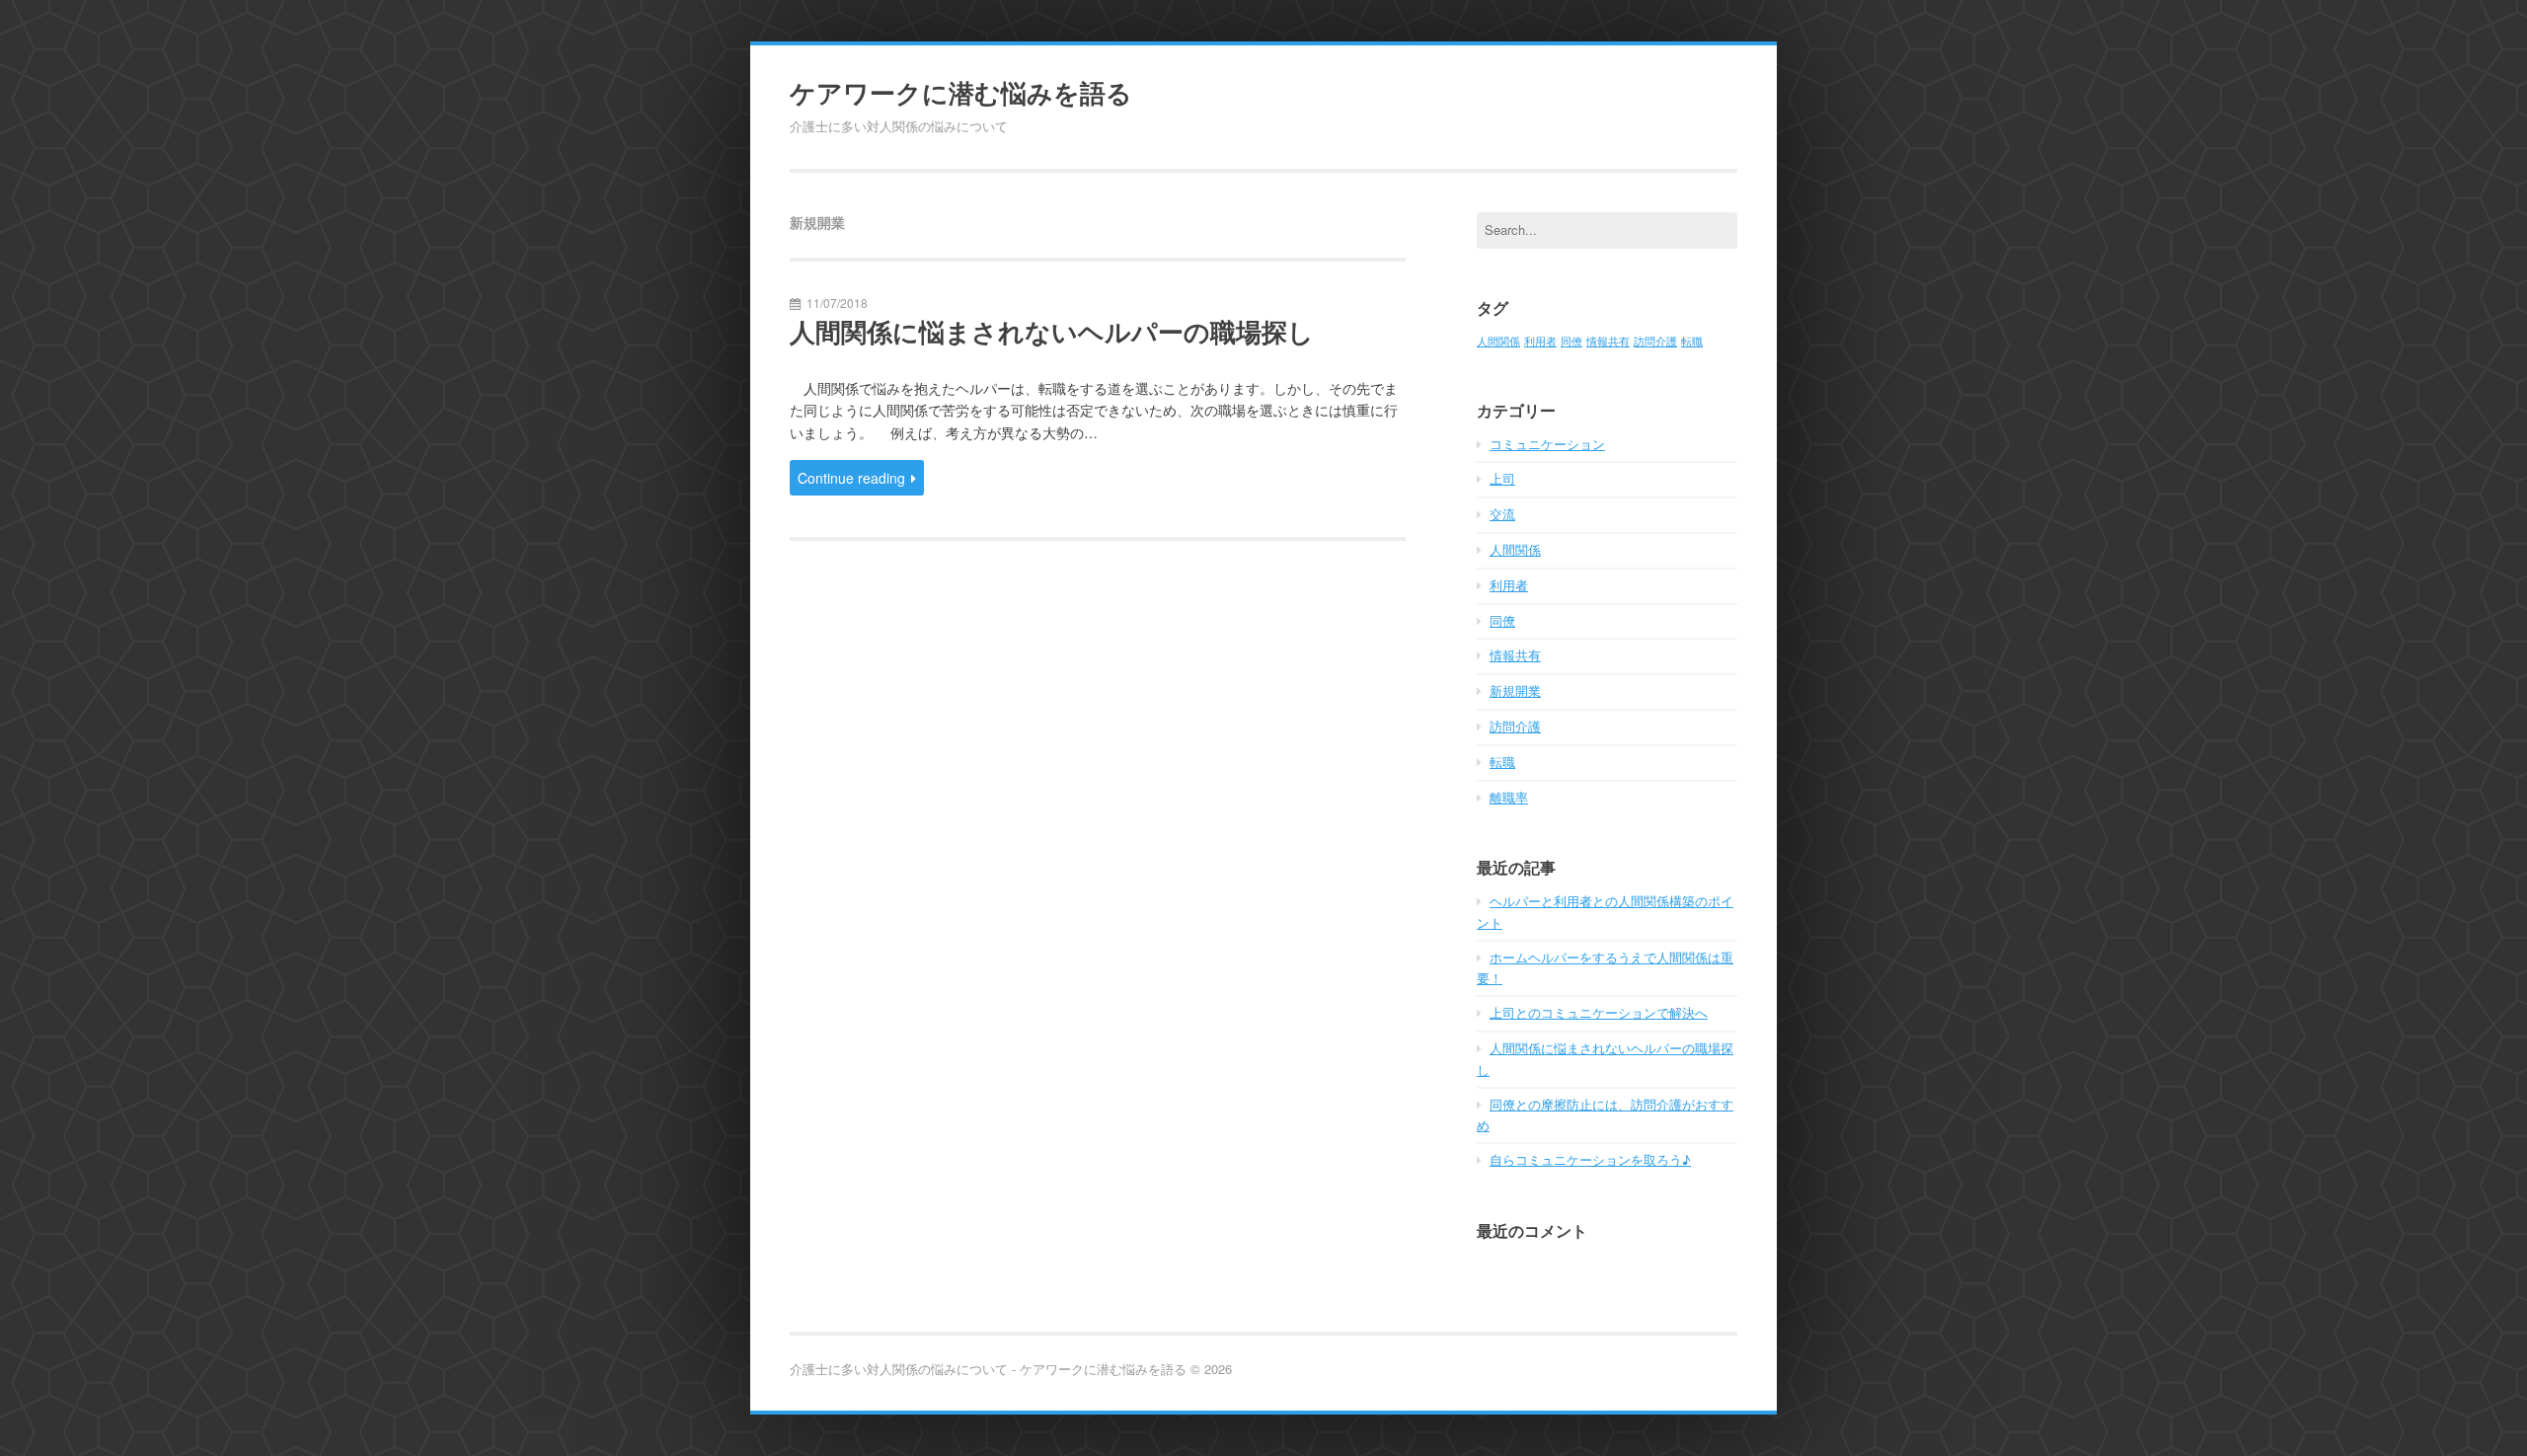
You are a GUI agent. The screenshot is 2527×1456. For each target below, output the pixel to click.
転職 (1692, 341)
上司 (1502, 478)
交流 (1502, 514)
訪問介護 (1655, 341)
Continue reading (851, 478)
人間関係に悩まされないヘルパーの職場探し (1052, 332)
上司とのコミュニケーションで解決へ (1599, 1012)
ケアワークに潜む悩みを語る (961, 93)
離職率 (1509, 797)
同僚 (1571, 341)
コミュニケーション (1547, 444)
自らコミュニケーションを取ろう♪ (1590, 1159)
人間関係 (1498, 341)
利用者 (1540, 341)
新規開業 (1515, 690)
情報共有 (1608, 341)
